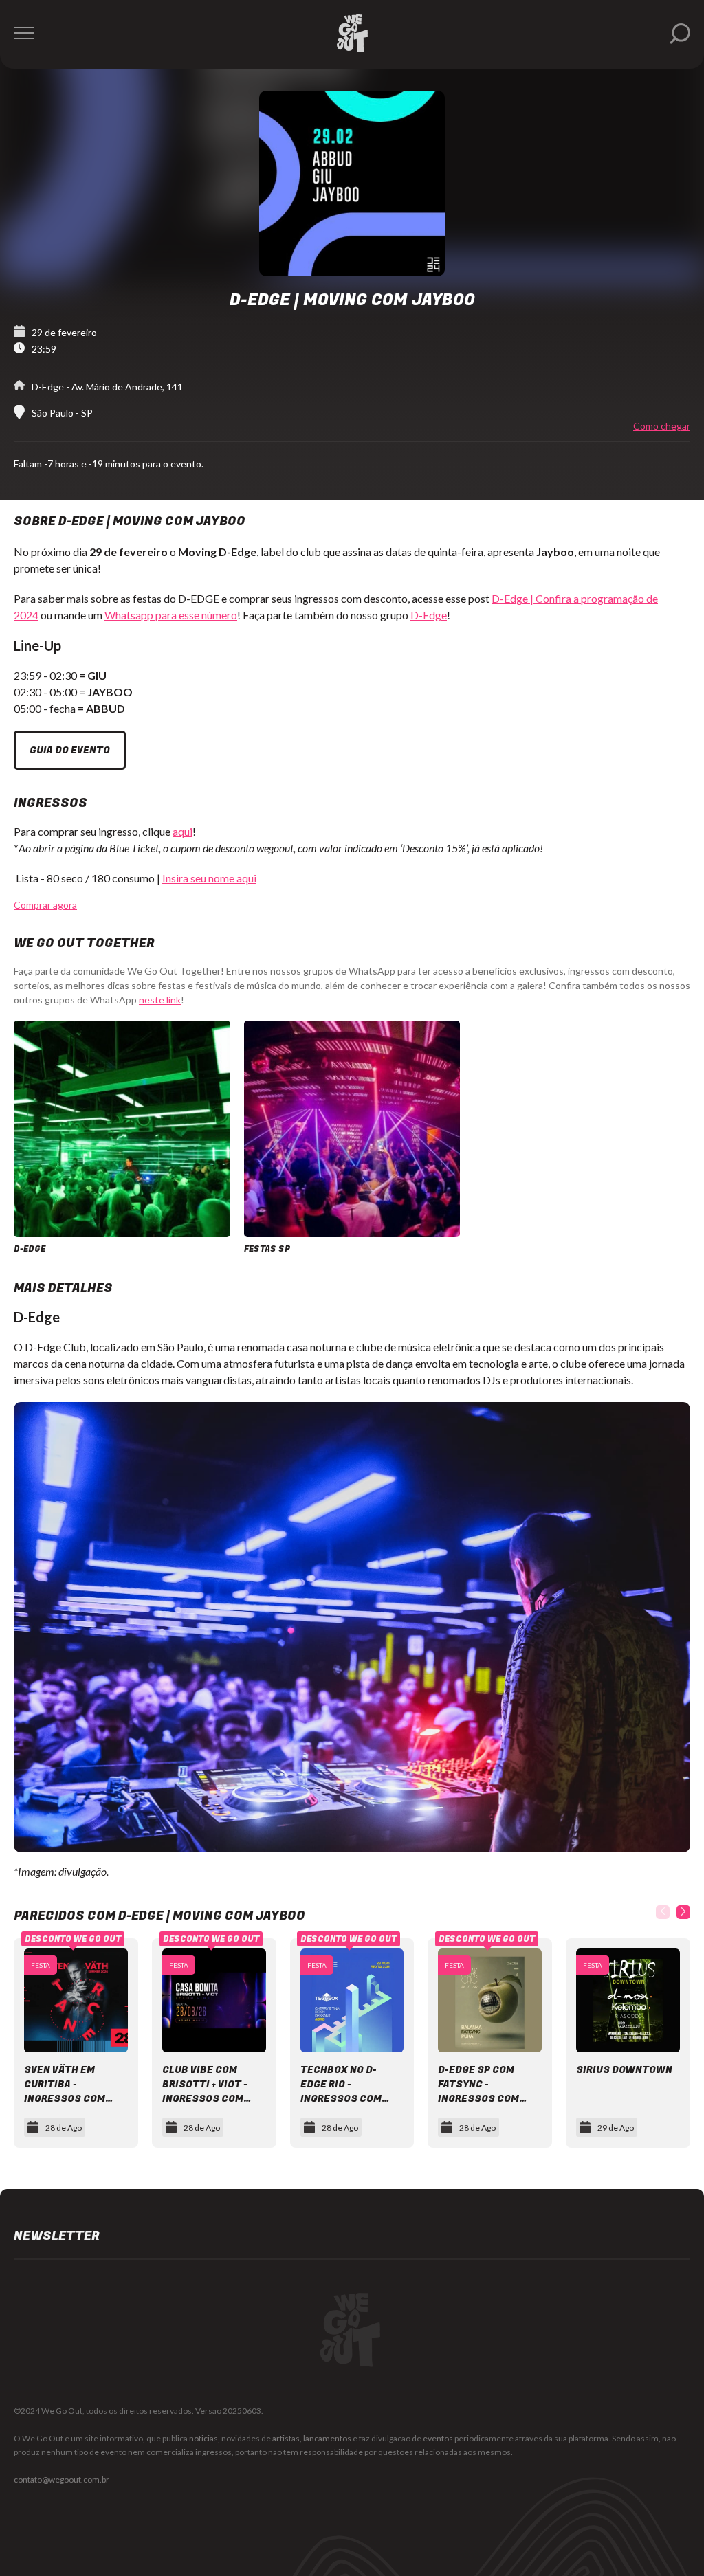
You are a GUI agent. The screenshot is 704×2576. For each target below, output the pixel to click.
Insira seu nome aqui (209, 878)
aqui (183, 831)
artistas (286, 2438)
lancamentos (327, 2438)
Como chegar (662, 426)
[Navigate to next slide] (683, 1912)
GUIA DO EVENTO (70, 750)
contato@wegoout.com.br (62, 2479)
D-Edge (429, 615)
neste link (160, 1000)
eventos (438, 2438)
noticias (203, 2438)
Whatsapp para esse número (171, 615)
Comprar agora (45, 905)
